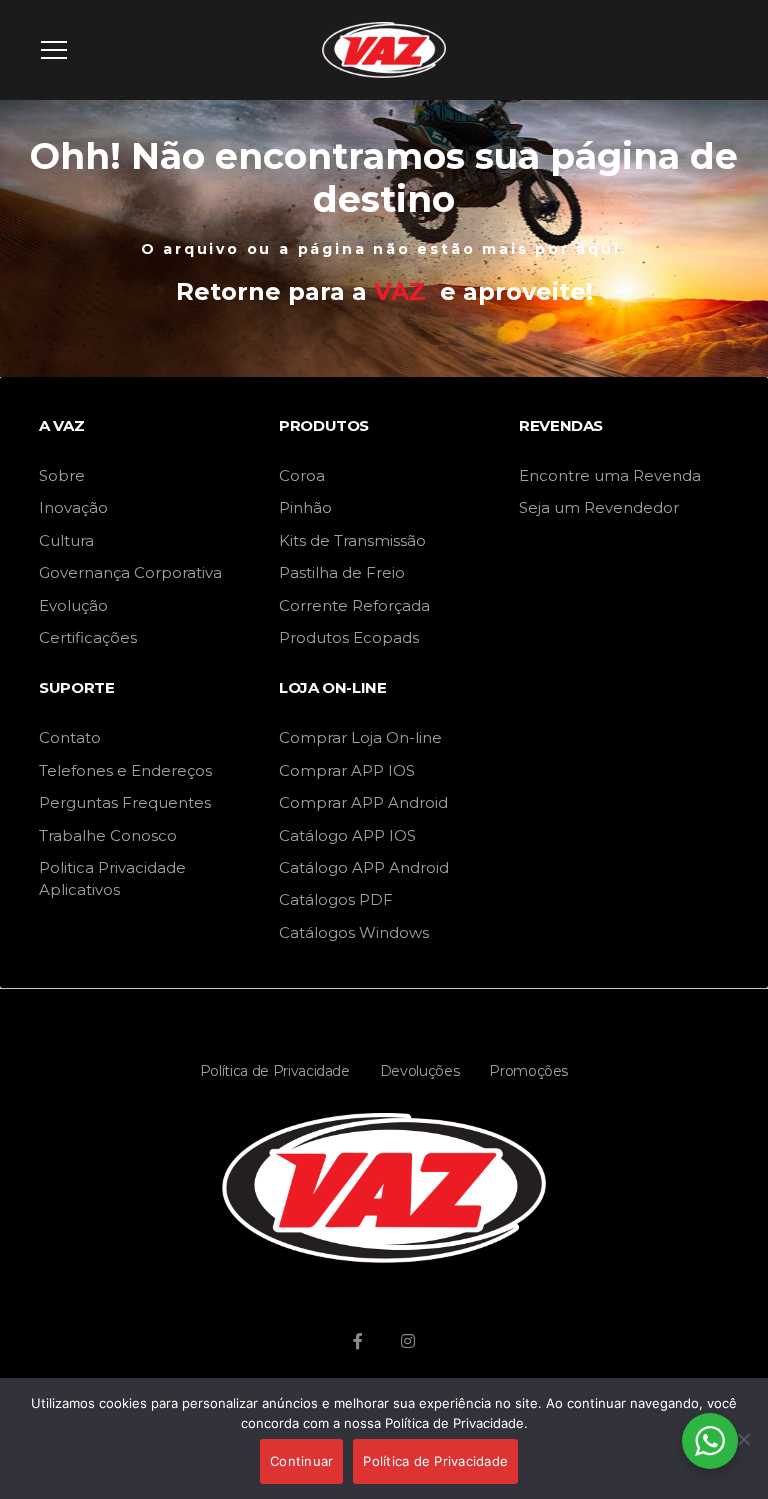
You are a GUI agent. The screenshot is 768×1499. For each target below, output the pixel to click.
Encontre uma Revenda (610, 475)
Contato (70, 737)
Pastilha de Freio (342, 572)
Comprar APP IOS (347, 770)
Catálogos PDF (336, 899)
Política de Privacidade (275, 1071)
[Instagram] (408, 1341)
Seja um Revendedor (599, 507)
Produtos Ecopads (349, 637)
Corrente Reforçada (354, 605)
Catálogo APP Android (364, 867)
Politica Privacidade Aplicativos (112, 878)
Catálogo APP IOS (347, 835)
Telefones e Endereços (125, 770)
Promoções (528, 1071)
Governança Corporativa (130, 572)
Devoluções (420, 1071)
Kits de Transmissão (352, 540)
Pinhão (305, 507)
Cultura (66, 540)
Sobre (62, 475)
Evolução (73, 605)
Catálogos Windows (354, 932)
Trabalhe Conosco (108, 835)
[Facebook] (358, 1341)
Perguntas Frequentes (125, 802)
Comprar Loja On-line (360, 737)
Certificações (88, 637)
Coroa (302, 475)
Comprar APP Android (363, 802)
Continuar (301, 1461)
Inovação (73, 507)
